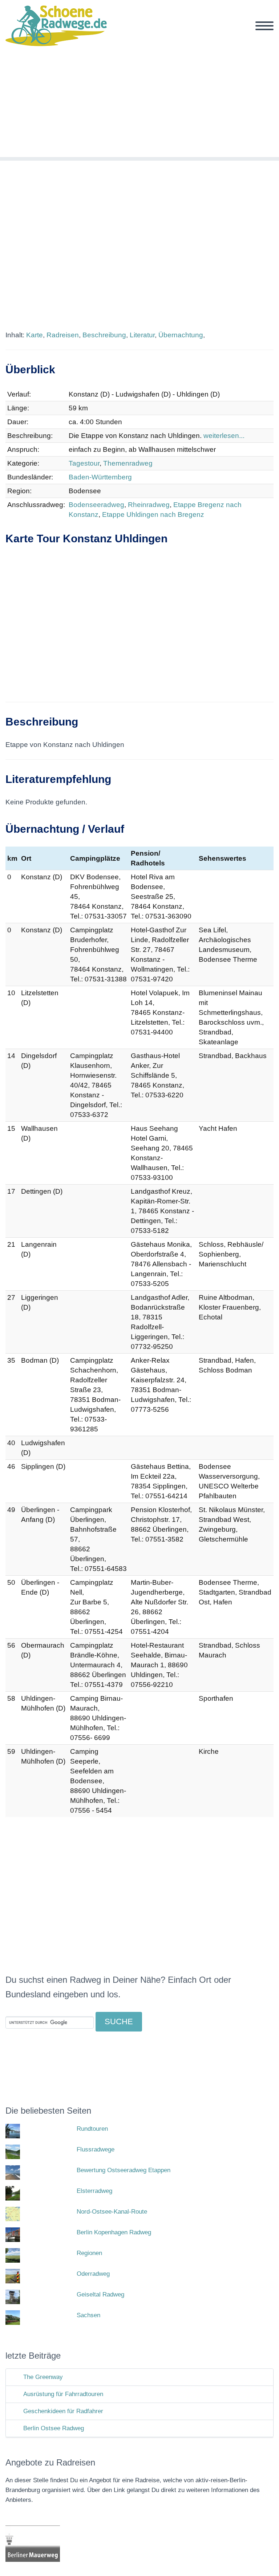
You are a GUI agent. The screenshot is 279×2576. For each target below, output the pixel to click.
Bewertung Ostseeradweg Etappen (124, 2170)
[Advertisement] (139, 106)
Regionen (236, 34)
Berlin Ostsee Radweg (54, 2428)
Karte (35, 335)
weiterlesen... (224, 436)
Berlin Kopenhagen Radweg (114, 2232)
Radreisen (63, 335)
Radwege (129, 34)
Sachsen (88, 2315)
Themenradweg (128, 463)
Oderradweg (93, 2274)
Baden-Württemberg (100, 477)
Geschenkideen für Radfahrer (63, 2411)
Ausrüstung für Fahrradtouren (63, 2394)
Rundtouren (92, 2129)
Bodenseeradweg (96, 505)
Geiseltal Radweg (100, 2294)
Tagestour (84, 463)
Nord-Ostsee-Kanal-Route (112, 2212)
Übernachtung (181, 335)
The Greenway (43, 2377)
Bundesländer (183, 34)
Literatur (142, 335)
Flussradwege (96, 2149)
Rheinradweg (149, 505)
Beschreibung (104, 335)
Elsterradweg (94, 2191)
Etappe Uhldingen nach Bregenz (153, 515)
